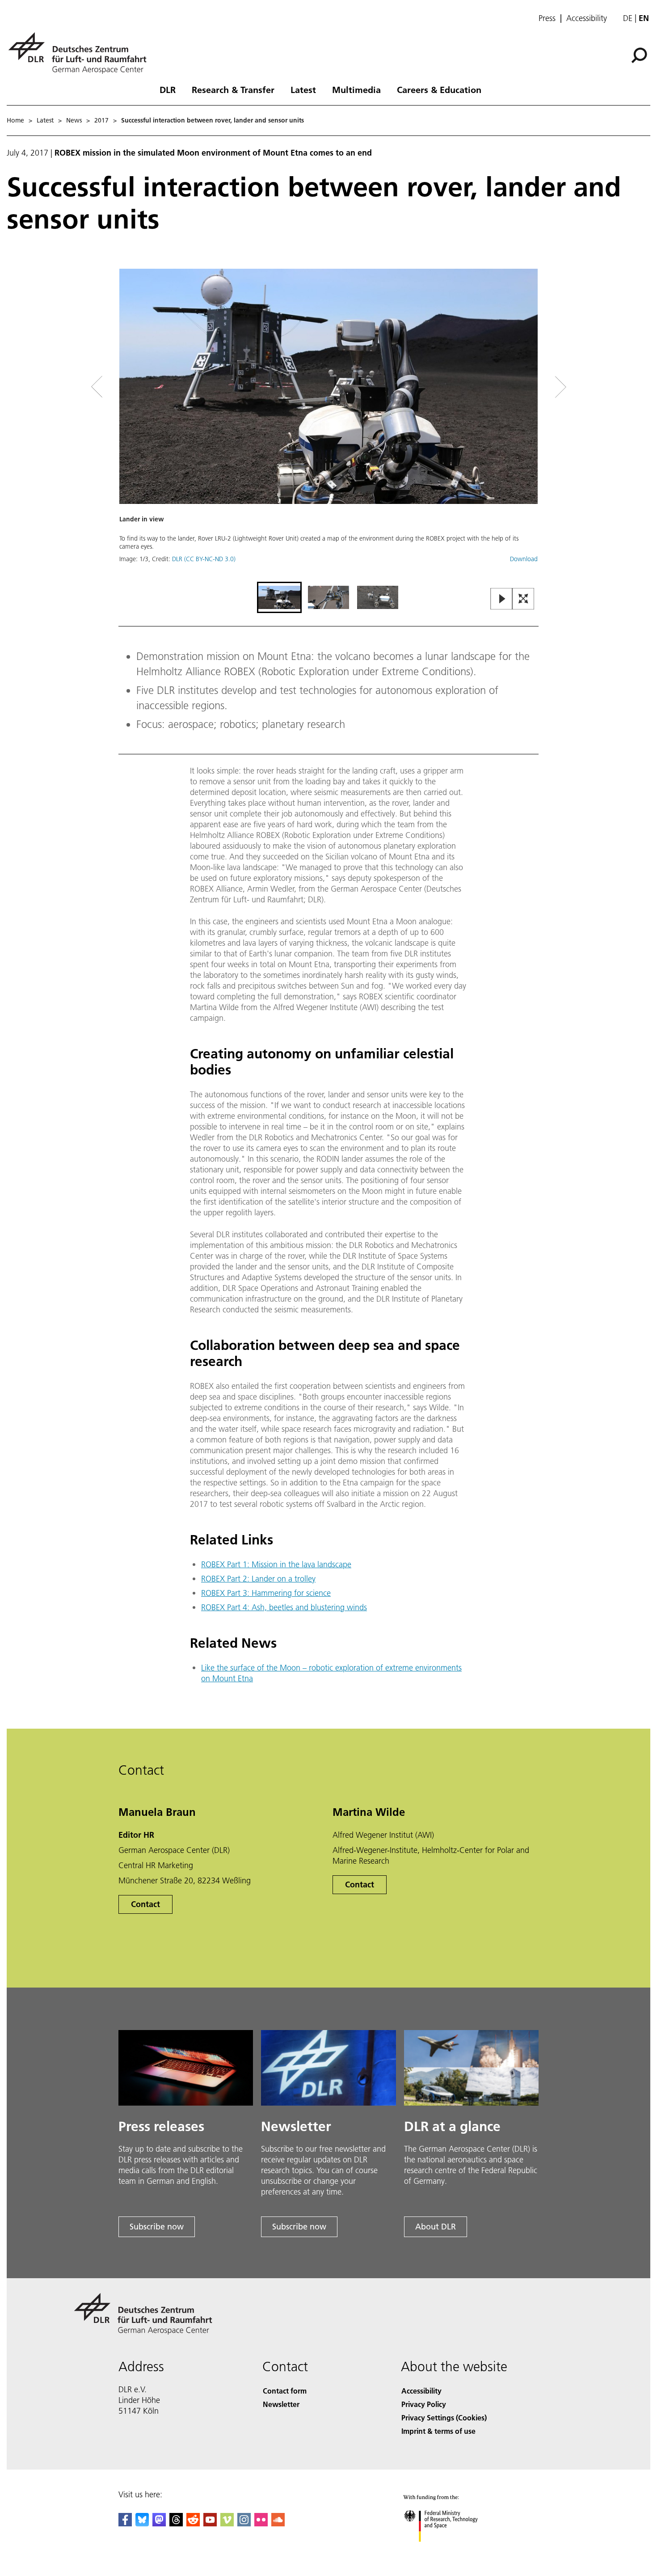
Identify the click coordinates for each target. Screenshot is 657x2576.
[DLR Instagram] (244, 2523)
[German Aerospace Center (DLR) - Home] (81, 53)
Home (15, 120)
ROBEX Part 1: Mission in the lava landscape (276, 1564)
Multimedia (356, 89)
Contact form (285, 2391)
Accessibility (587, 18)
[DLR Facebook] (125, 2523)
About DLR (436, 2227)
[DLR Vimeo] (227, 2523)
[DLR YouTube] (210, 2523)
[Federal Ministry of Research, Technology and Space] (453, 2551)
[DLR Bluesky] (142, 2523)
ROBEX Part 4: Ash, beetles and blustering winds (284, 1607)
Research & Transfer (233, 89)
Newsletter (281, 2404)
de (628, 18)
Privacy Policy (424, 2404)
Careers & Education (439, 89)
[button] (328, 424)
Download (524, 559)
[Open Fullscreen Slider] (523, 599)
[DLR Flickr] (261, 2523)
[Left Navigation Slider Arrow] (133, 387)
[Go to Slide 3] (378, 597)
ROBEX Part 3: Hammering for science (266, 1593)
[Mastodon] (159, 2523)
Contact (145, 1904)
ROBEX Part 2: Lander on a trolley (258, 1579)
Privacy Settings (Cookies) (444, 2417)
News (74, 120)
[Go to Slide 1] (279, 597)
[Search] (640, 55)
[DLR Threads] (176, 2523)
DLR (168, 89)
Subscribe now (157, 2227)
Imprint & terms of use (438, 2431)
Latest (303, 89)
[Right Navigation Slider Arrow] (529, 387)
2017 (101, 120)
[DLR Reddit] (193, 2523)
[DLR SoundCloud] (278, 2523)
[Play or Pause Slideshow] (502, 599)
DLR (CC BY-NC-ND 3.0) (204, 559)
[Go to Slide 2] (328, 597)
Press (547, 18)
